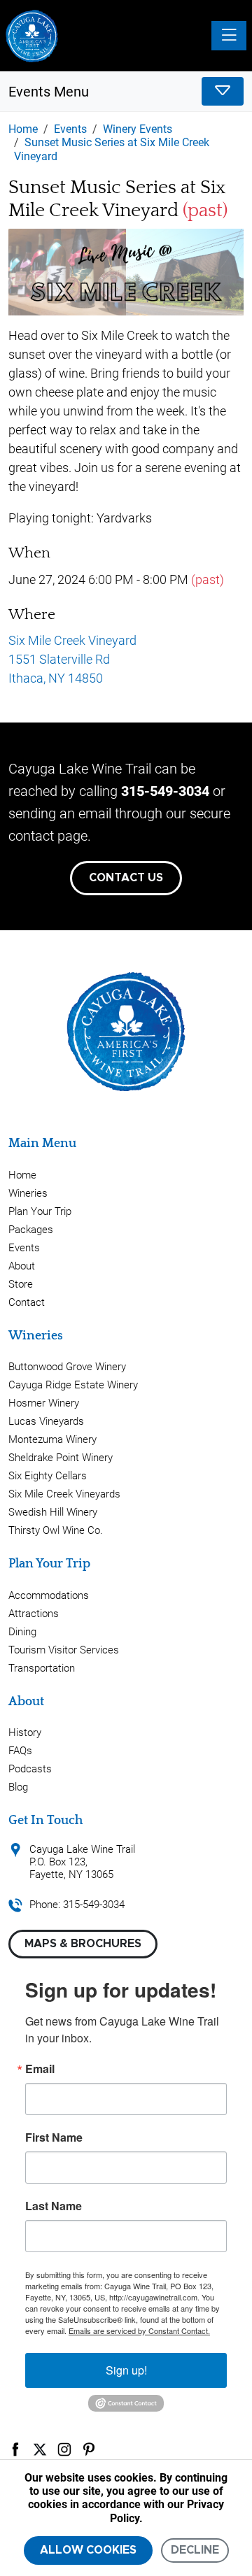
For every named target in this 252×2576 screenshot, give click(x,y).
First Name (54, 2137)
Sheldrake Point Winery (61, 1458)
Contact (27, 1302)
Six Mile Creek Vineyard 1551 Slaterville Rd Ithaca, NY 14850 (72, 659)
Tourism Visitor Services (64, 1650)
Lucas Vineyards (46, 1421)
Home (22, 1175)
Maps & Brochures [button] (83, 1944)
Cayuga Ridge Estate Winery (73, 1385)
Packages (31, 1230)
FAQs (20, 1751)
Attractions (34, 1614)
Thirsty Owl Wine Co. (56, 1530)
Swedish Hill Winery (53, 1512)
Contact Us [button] (126, 878)
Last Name (54, 2206)
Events (24, 1248)
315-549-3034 (165, 791)
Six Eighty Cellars (48, 1476)
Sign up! (126, 2370)
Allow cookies (88, 2550)
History (25, 1732)
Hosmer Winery (44, 1403)
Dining (22, 1632)
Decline (195, 2550)
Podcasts (30, 1769)
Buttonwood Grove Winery (67, 1367)
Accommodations (49, 1595)
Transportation (42, 1668)
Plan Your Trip (40, 1211)
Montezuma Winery (52, 1439)
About (22, 1266)
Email (40, 2069)
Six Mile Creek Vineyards (64, 1494)
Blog (18, 1787)
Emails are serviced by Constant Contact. (139, 2331)
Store (21, 1284)
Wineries (28, 1193)
